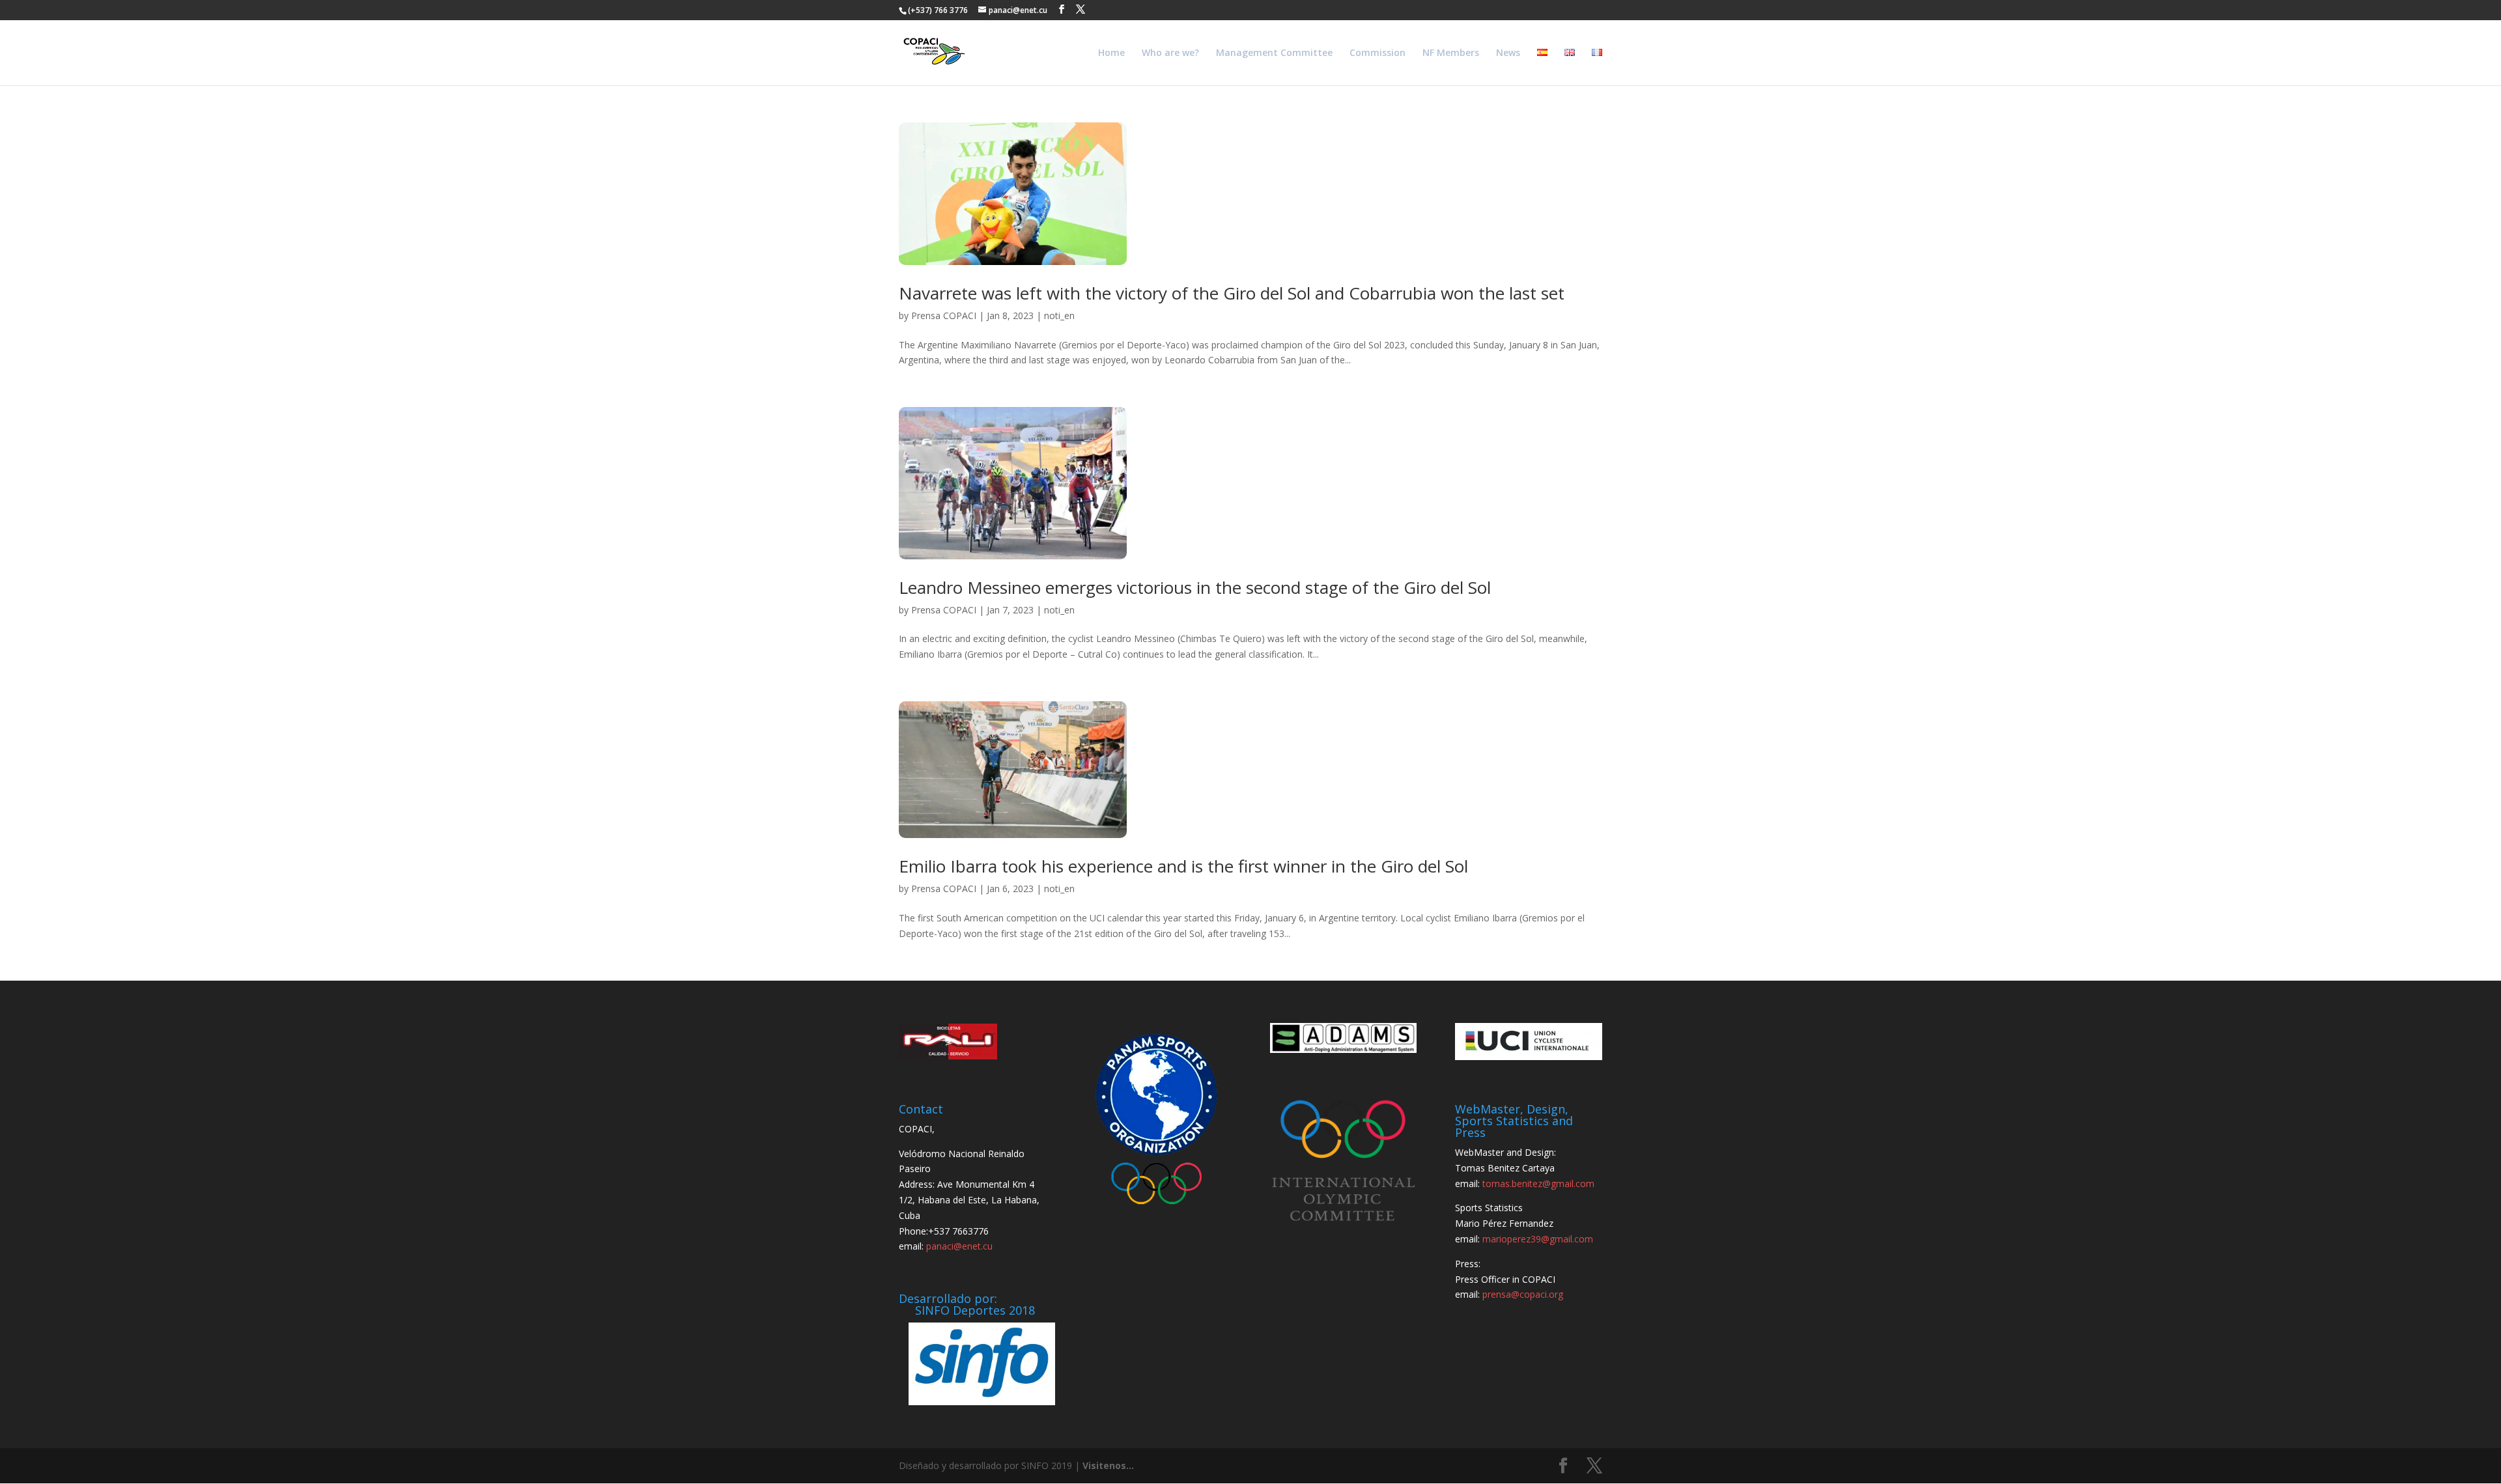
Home (1111, 53)
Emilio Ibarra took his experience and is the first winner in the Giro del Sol (1183, 866)
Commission (1378, 53)
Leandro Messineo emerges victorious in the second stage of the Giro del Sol (1195, 587)
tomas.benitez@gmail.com (1538, 1183)
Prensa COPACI (944, 315)
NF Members (1451, 53)
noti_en (1059, 315)
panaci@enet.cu (959, 1246)
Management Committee (1274, 53)
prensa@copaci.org (1523, 1294)
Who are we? (1170, 53)
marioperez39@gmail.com (1538, 1239)
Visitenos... (1108, 1465)
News (1508, 53)
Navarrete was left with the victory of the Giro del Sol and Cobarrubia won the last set (1232, 293)
